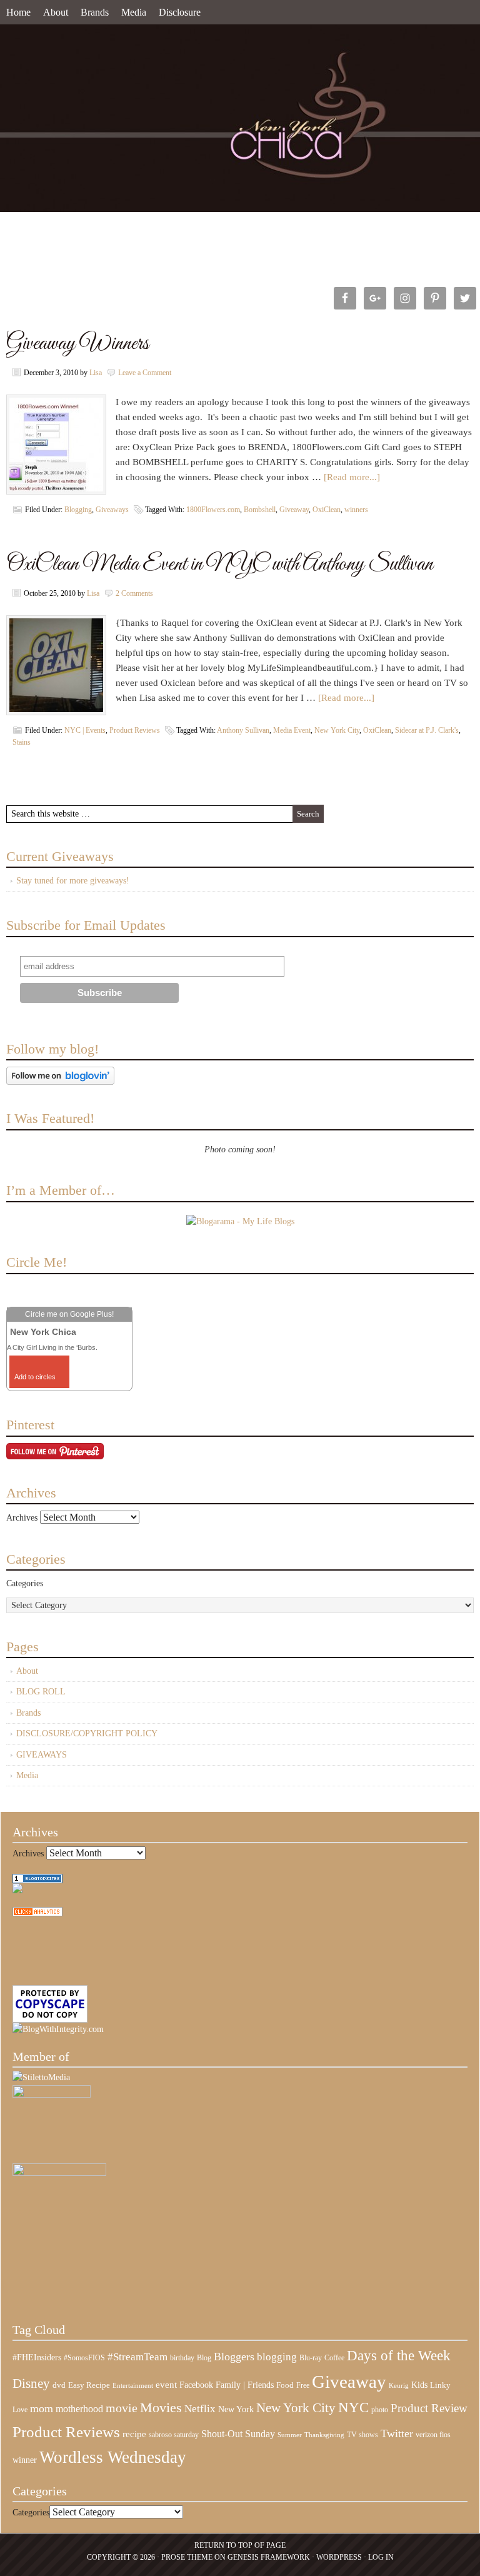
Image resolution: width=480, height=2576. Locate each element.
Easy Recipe (89, 2385)
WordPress (339, 2557)
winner (25, 2460)
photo (380, 2410)
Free (303, 2386)
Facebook (196, 2385)
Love (20, 2410)
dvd (59, 2385)
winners (356, 510)
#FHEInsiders (37, 2357)
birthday (182, 2358)
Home (18, 12)
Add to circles (35, 1377)
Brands (95, 12)
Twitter (397, 2433)
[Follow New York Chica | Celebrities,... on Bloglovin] (60, 1082)
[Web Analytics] (37, 1914)
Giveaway (294, 510)
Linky (440, 2385)
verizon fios (433, 2435)
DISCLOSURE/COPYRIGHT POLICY (87, 1733)
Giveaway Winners (77, 344)
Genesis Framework (269, 2557)
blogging (277, 2357)
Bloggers (234, 2357)
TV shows (362, 2435)
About (56, 12)
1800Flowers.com (213, 510)
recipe (134, 2434)
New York (236, 2409)
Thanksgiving (324, 2435)
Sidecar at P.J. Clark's (427, 730)
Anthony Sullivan (243, 730)
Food (285, 2385)
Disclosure (180, 12)
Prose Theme (187, 2557)
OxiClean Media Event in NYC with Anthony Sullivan (220, 564)
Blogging (78, 510)
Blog (204, 2358)
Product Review (429, 2408)
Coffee (334, 2358)
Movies (161, 2408)
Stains (22, 742)
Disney (31, 2383)
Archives (22, 1518)
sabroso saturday (174, 2435)
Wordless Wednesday (113, 2457)
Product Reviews (135, 730)
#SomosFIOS (84, 2358)
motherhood (79, 2409)
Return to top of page (240, 2545)
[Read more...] (352, 477)
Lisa (96, 373)
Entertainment (133, 2386)
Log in (381, 2557)
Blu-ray (311, 2358)
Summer (290, 2435)
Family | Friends (245, 2385)
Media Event (292, 730)
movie (122, 2408)
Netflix (200, 2408)
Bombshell (260, 510)
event (166, 2385)
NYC (353, 2407)
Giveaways (112, 510)
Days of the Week (399, 2355)
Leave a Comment (145, 373)
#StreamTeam (137, 2357)
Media (134, 12)
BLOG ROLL (41, 1692)
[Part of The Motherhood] (59, 2173)
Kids (419, 2385)
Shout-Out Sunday (238, 2434)
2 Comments (134, 593)
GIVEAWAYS (42, 1755)
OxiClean (327, 510)
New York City (337, 730)
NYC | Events (85, 730)
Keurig (399, 2385)
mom (42, 2408)
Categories (25, 1583)
